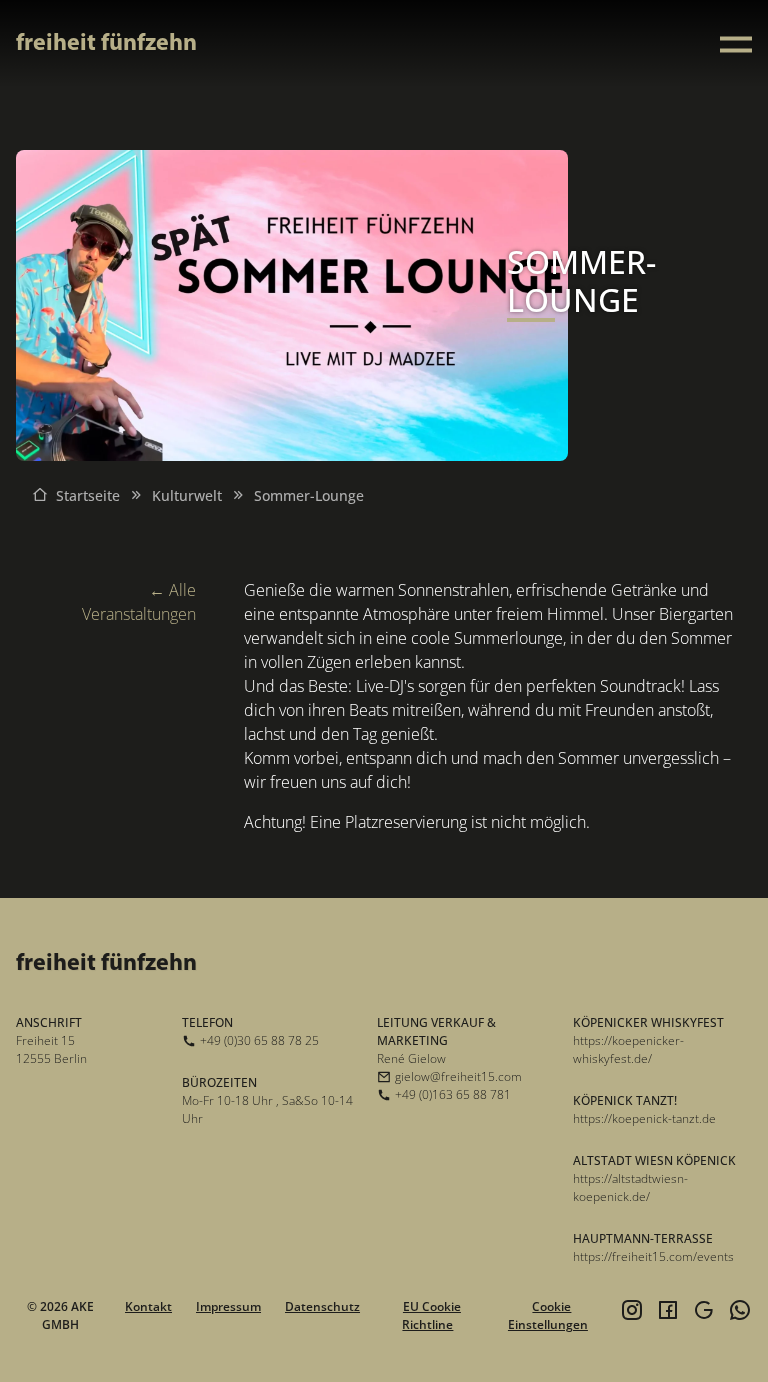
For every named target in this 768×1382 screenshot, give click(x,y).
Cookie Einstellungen (548, 1315)
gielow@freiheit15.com (458, 1076)
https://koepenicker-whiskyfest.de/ (628, 1049)
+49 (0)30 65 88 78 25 (259, 1040)
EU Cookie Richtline (431, 1315)
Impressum (228, 1306)
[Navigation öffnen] (736, 44)
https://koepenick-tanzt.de (644, 1118)
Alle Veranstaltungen (139, 602)
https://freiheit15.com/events (653, 1256)
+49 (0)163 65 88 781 (453, 1094)
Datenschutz (322, 1306)
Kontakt (148, 1306)
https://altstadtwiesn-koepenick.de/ (630, 1187)
